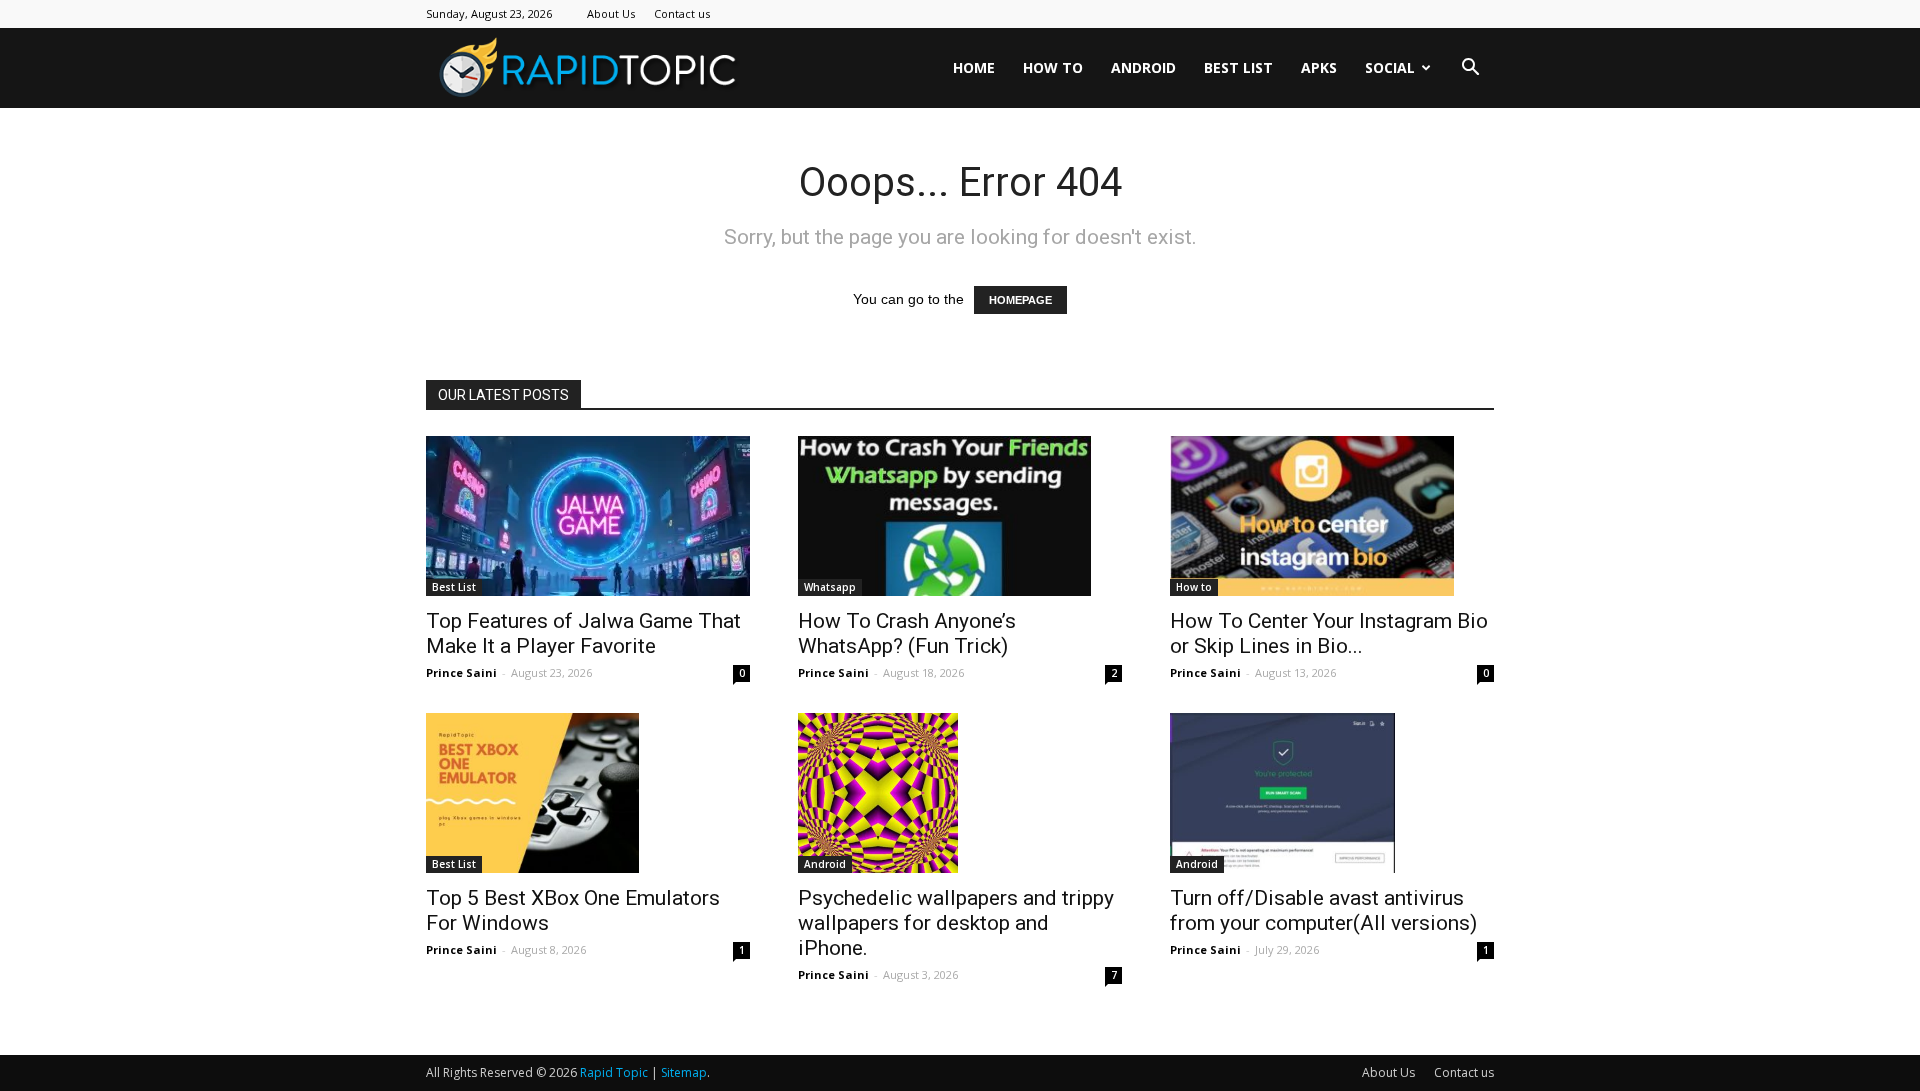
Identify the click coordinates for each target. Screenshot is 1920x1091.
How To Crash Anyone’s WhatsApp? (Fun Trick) (907, 633)
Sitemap (684, 1072)
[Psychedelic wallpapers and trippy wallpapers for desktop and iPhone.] (960, 793)
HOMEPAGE (1020, 300)
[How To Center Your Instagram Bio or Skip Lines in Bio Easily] (1332, 516)
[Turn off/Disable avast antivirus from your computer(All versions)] (1332, 793)
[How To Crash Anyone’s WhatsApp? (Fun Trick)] (960, 516)
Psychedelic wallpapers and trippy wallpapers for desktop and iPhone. (956, 923)
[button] (1470, 69)
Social (1390, 67)
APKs (1319, 67)
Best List (1238, 67)
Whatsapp (830, 587)
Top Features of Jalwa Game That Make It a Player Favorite (583, 633)
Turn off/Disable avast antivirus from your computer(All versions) (1323, 910)
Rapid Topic (614, 1072)
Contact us (682, 13)
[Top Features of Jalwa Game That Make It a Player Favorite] (588, 516)
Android (1143, 67)
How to (1053, 67)
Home (974, 67)
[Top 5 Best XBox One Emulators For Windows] (588, 793)
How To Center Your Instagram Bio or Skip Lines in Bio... (1329, 633)
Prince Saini (461, 672)
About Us (611, 13)
